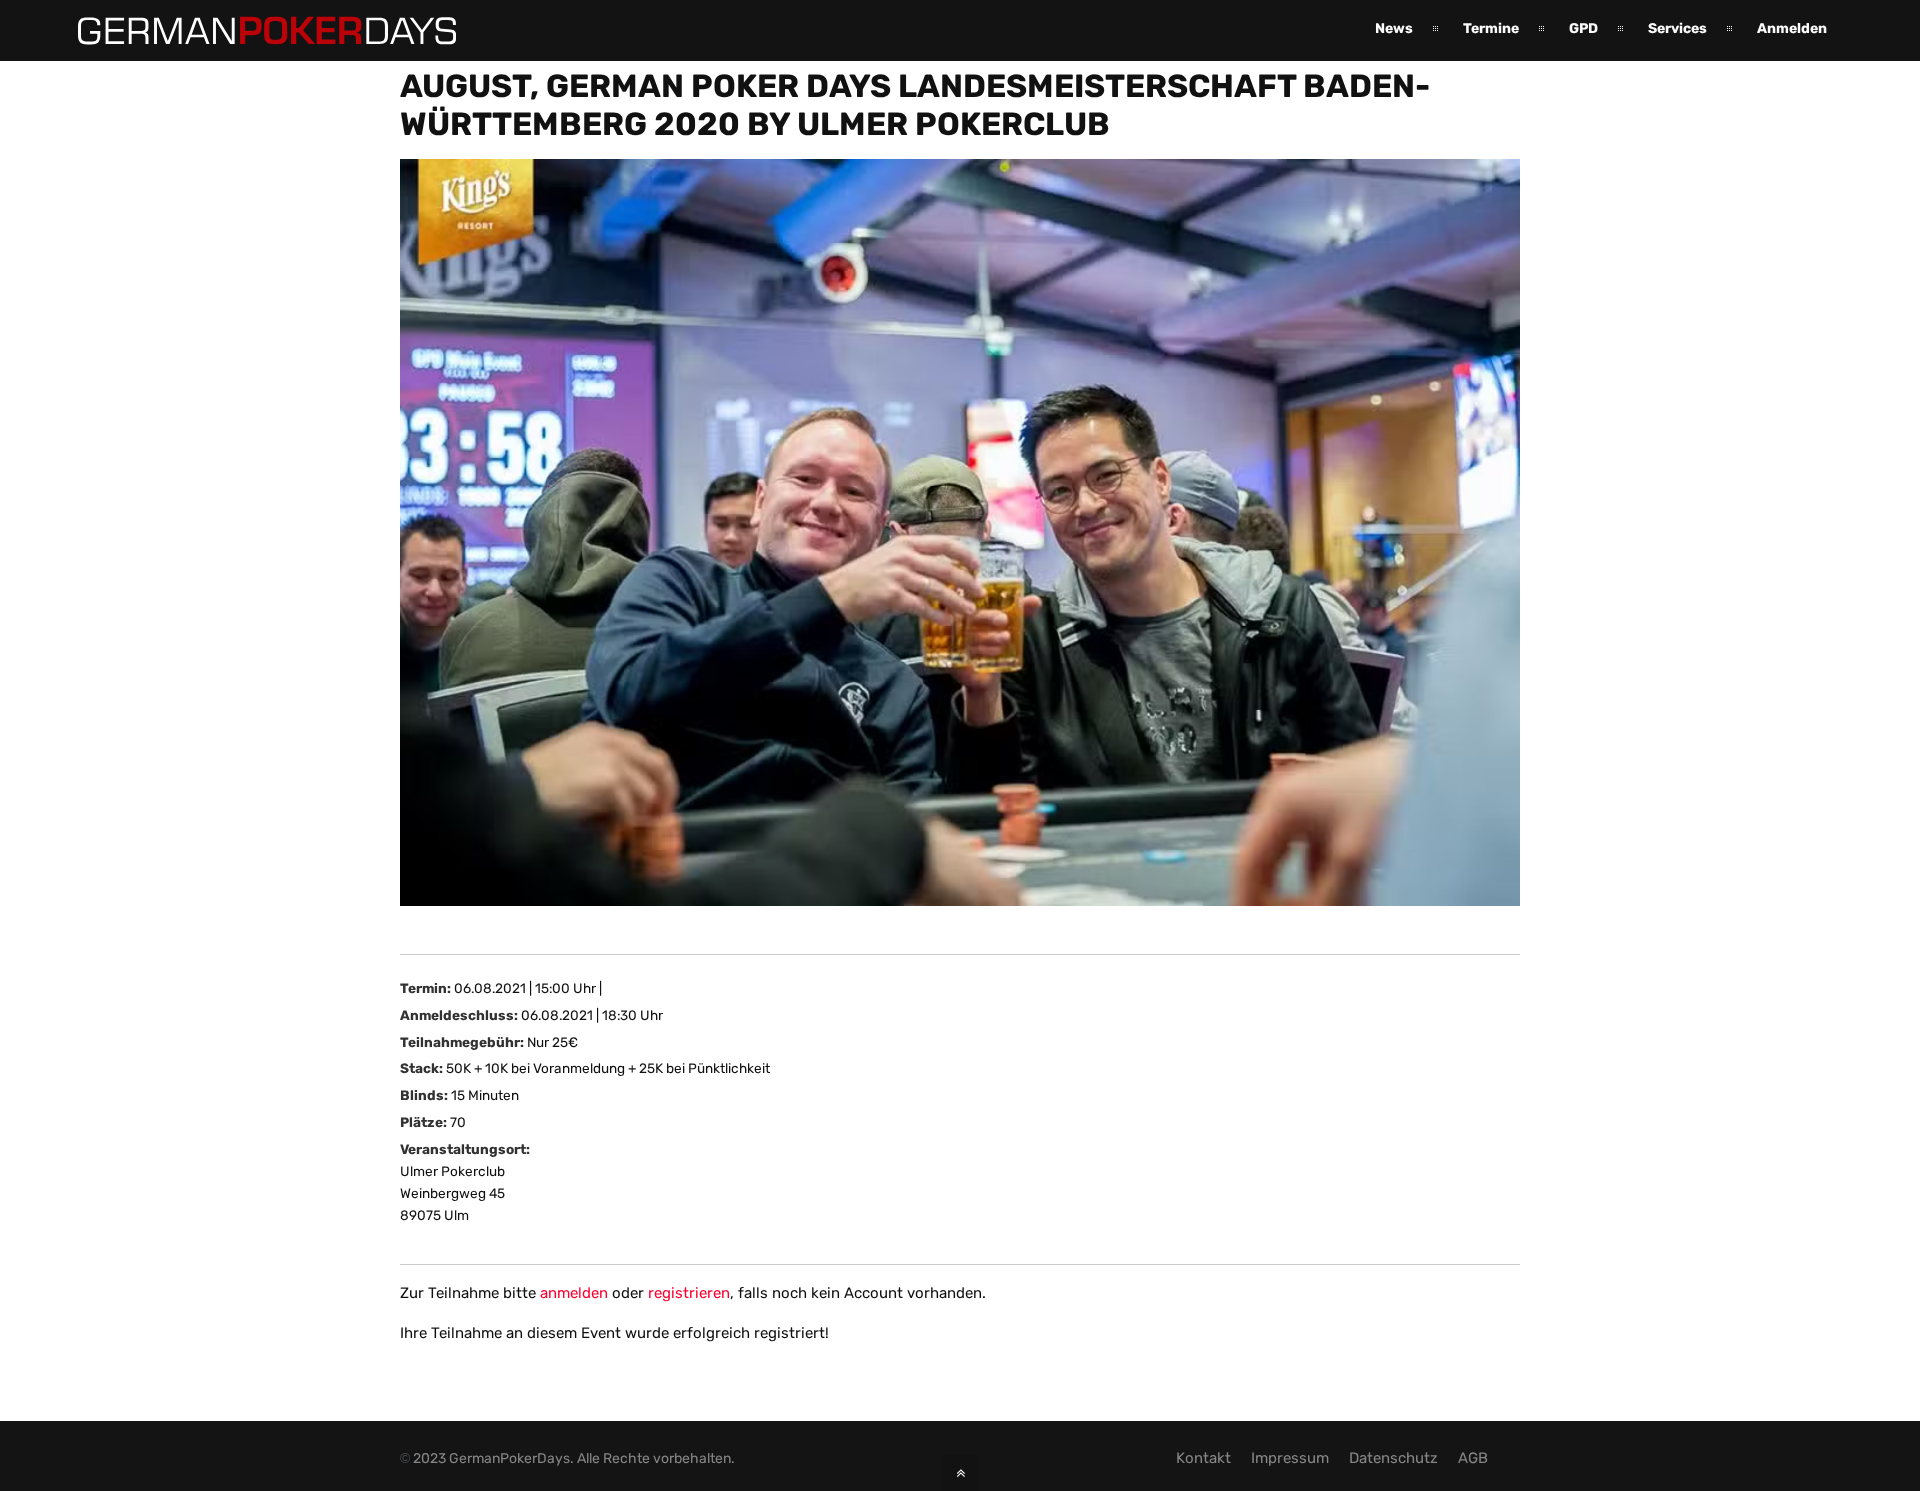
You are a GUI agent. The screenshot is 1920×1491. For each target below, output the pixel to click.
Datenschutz (1393, 1458)
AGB (1473, 1458)
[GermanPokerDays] (252, 33)
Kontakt (1203, 1458)
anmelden (574, 1293)
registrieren (689, 1293)
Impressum (1290, 1458)
